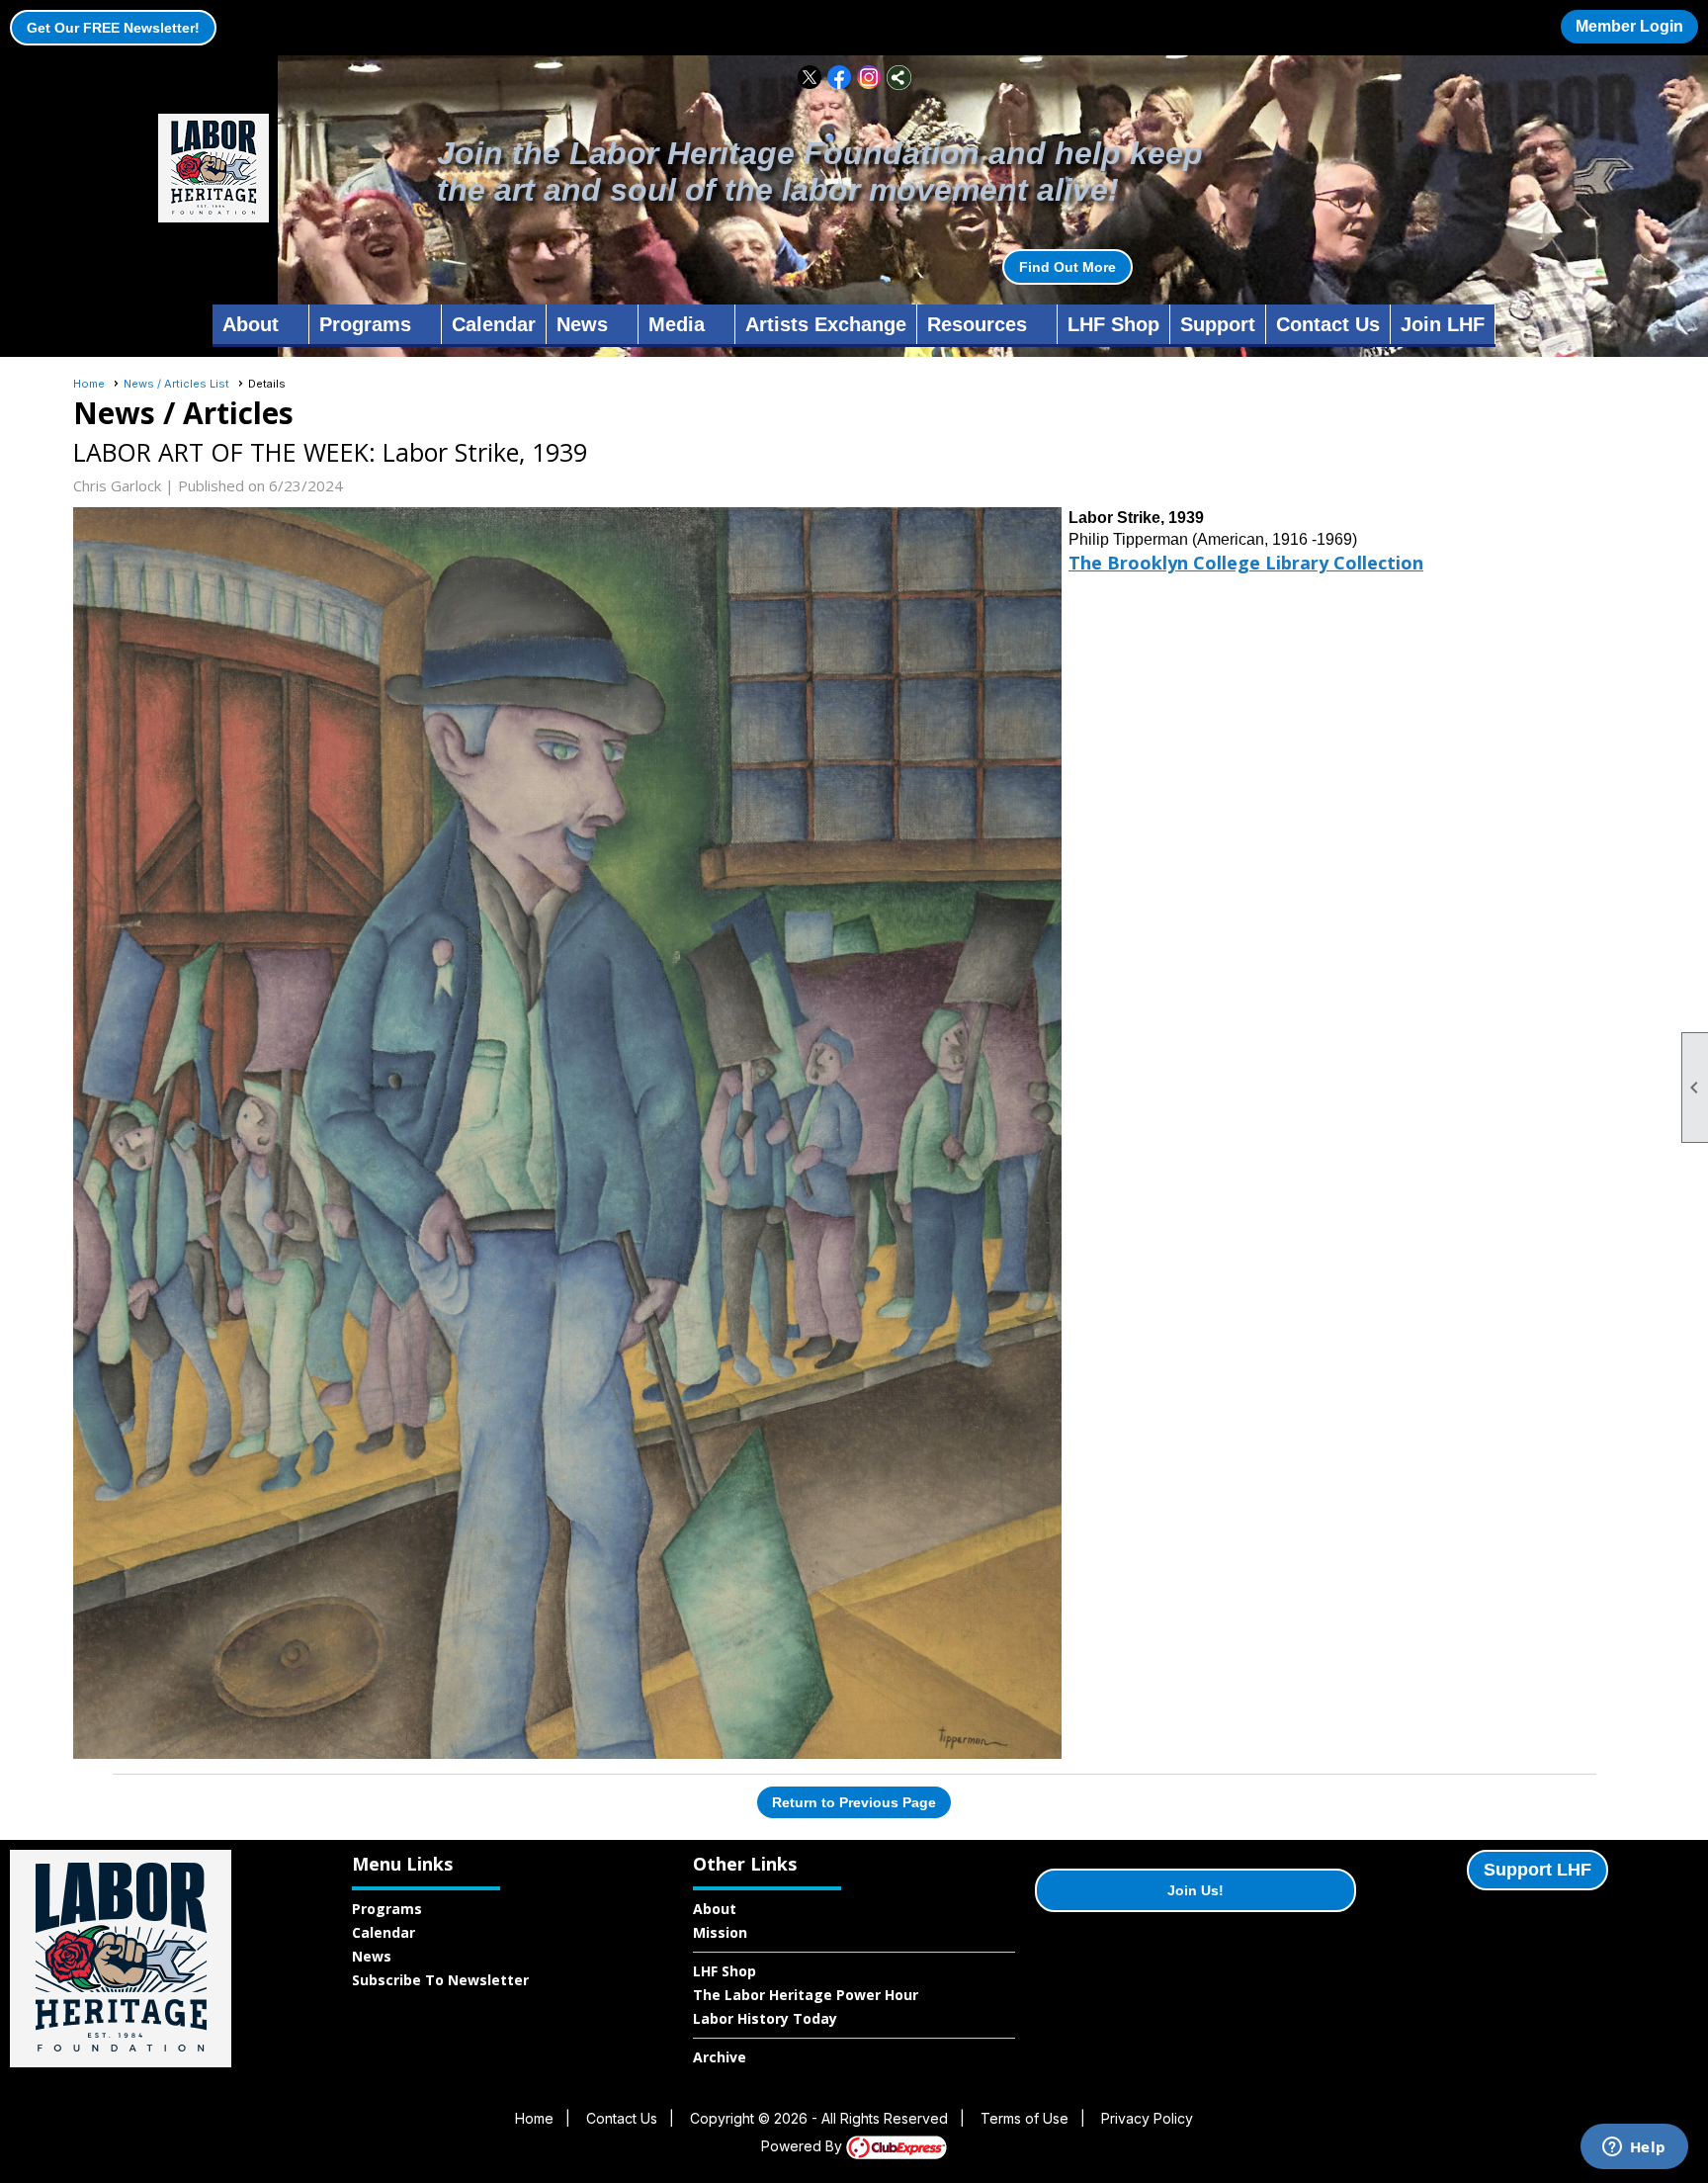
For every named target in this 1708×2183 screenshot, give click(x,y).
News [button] (582, 324)
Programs (387, 1909)
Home (89, 384)
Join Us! (1196, 1890)
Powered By (804, 2146)
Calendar (494, 324)
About (715, 1909)
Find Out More (1067, 267)
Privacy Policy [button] (1147, 2118)
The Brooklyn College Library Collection (1246, 563)
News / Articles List (176, 384)
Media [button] (677, 324)
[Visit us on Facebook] (840, 78)
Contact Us (1328, 324)
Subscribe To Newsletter (440, 1980)
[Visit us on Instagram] (869, 78)
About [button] (251, 324)
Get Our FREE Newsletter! (113, 28)
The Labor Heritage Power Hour (806, 1995)
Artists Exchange (826, 324)
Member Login (1629, 26)
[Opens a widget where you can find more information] (1634, 2148)
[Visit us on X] (810, 78)
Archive (720, 2057)
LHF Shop (1113, 324)
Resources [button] (977, 324)
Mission (720, 1932)
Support (1218, 324)
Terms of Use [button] (1025, 2118)
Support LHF (1537, 1870)
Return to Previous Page (854, 1802)
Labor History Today (765, 2018)
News (372, 1956)
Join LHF (1443, 324)
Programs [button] (365, 324)
